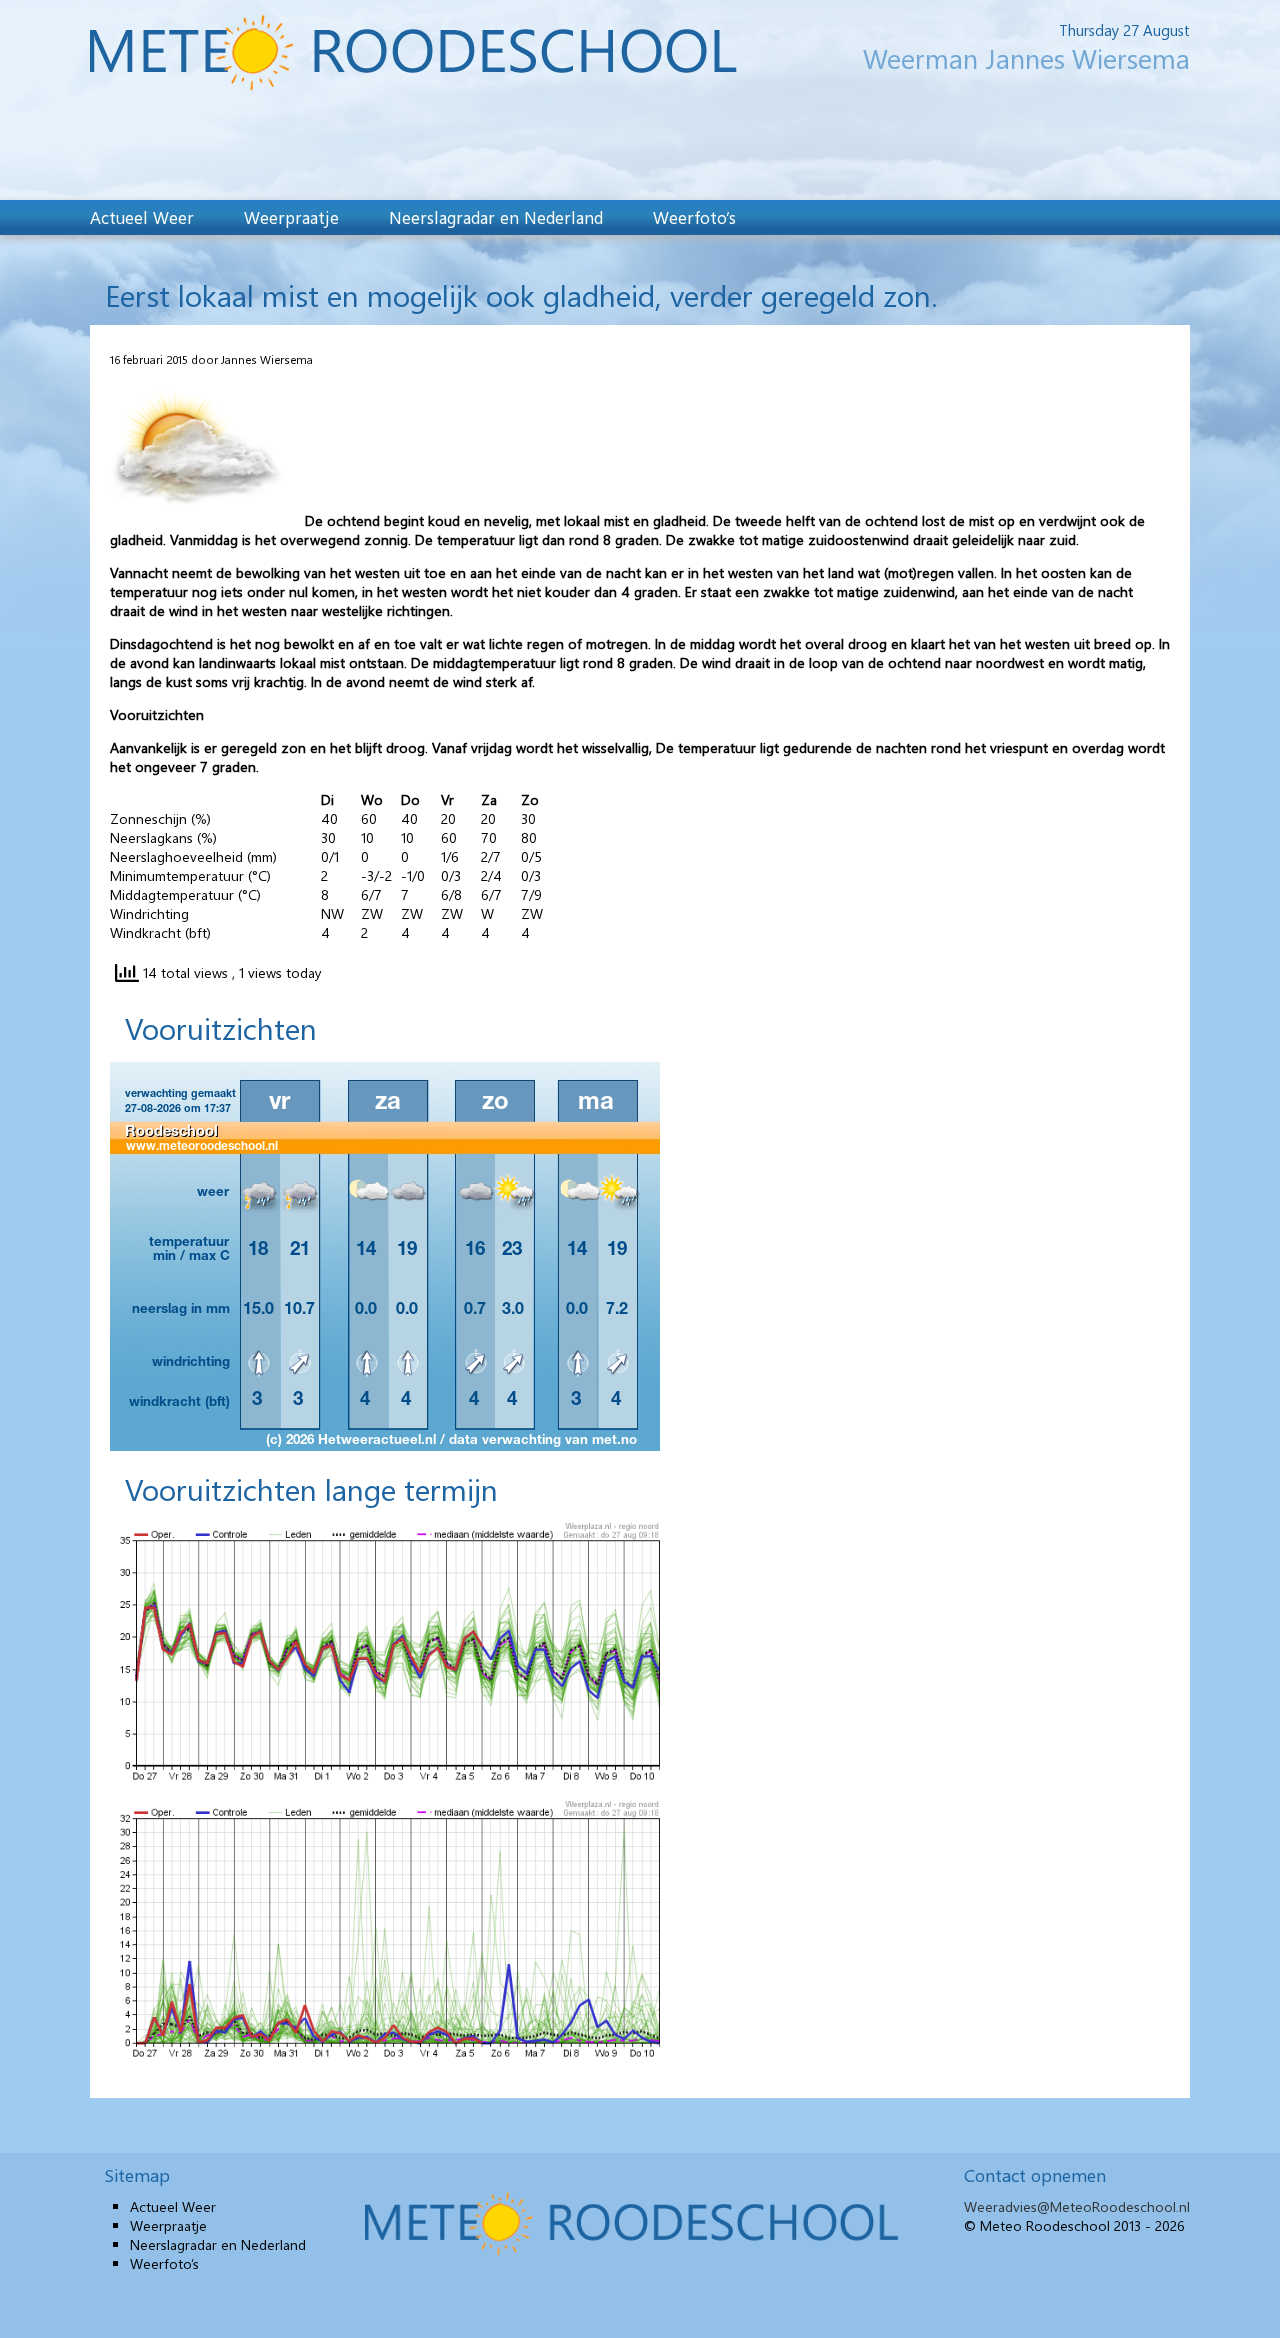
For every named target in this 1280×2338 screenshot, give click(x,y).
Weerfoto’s (694, 217)
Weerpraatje (291, 217)
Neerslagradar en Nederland (496, 217)
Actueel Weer (142, 217)
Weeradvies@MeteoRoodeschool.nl (1077, 2206)
